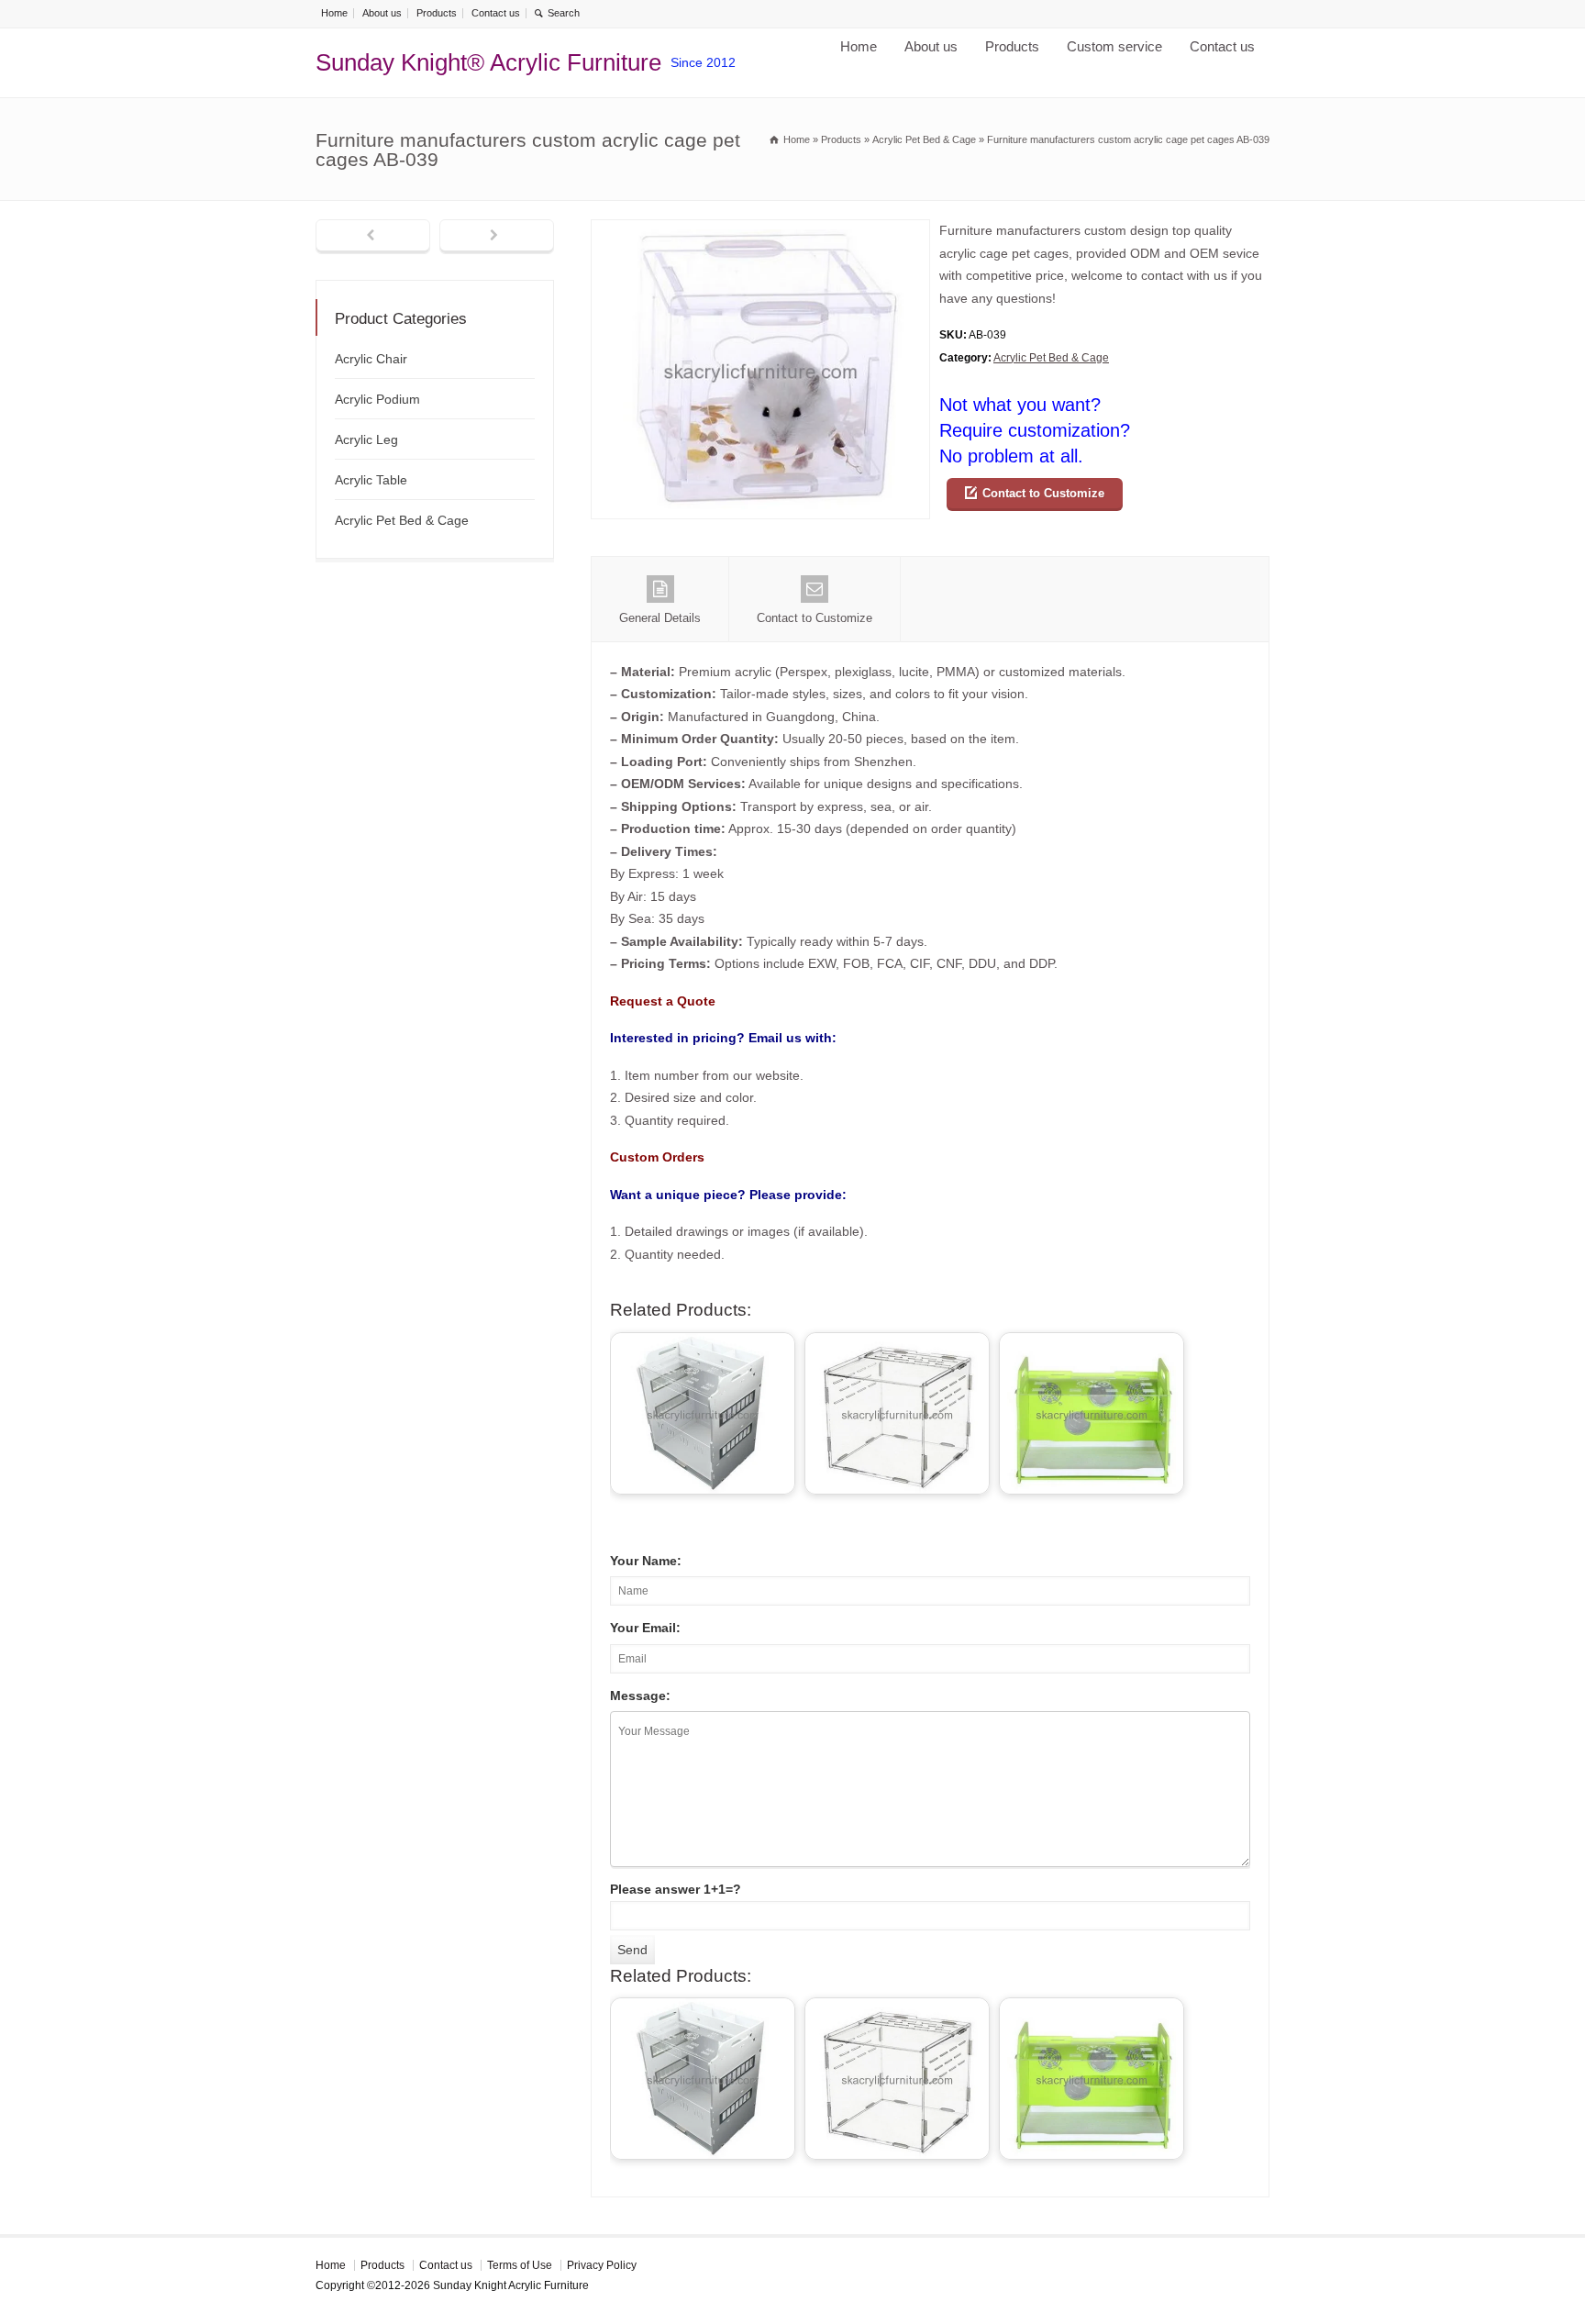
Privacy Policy (602, 2265)
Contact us (496, 13)
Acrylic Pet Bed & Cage (1051, 358)
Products (437, 13)
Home (334, 13)
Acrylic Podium (377, 399)
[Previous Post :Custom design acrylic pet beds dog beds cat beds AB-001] (373, 237)
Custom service (1114, 46)
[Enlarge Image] (760, 231)
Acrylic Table (371, 480)
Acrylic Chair (371, 359)
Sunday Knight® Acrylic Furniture (488, 62)
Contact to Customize (1043, 493)
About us (382, 13)
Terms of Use (520, 2265)
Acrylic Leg (366, 439)
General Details (660, 618)
